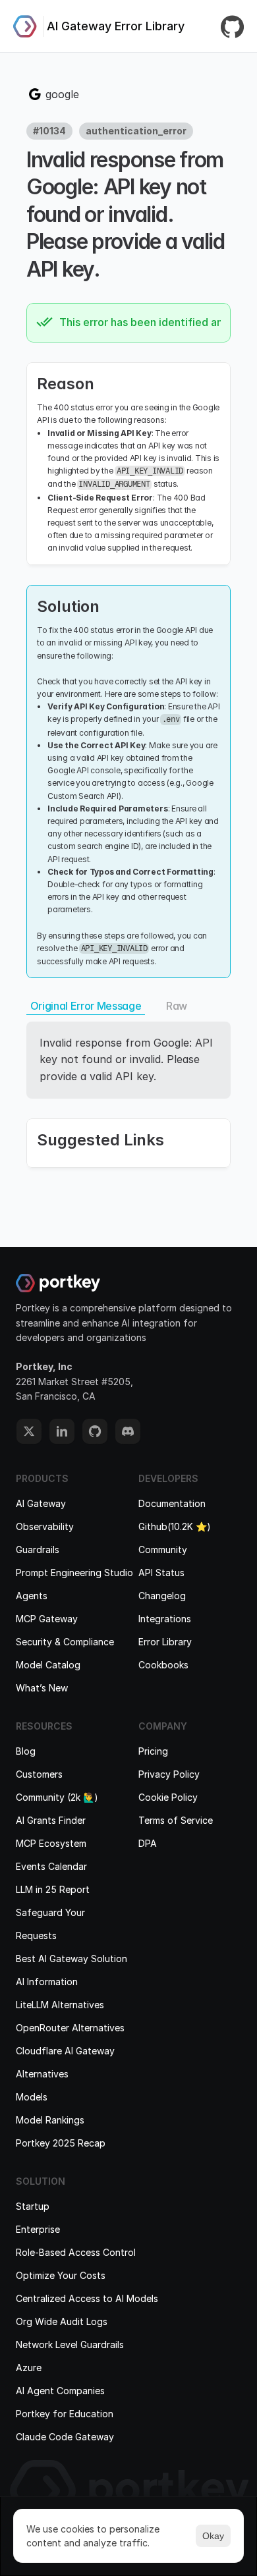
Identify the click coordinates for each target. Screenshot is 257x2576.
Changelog (162, 1596)
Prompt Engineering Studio (74, 1573)
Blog (26, 1751)
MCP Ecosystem (51, 1843)
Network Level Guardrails (70, 2344)
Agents (32, 1596)
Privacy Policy (169, 1774)
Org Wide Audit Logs (62, 2321)
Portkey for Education (65, 2414)
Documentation (172, 1503)
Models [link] (32, 2097)
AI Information (47, 1982)
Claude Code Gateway (65, 2437)
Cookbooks (163, 1665)
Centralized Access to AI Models (87, 2298)
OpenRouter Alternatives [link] (70, 2028)
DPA (148, 1843)
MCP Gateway (47, 1619)
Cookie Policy (168, 1797)
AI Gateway (41, 1503)
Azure (29, 2368)
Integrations (165, 1619)
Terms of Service (176, 1820)
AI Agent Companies (60, 2391)
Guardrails (38, 1549)
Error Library (165, 1642)
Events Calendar (51, 1866)
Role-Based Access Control (76, 2252)
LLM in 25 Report (53, 1889)
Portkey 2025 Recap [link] (61, 2143)
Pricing (153, 1751)
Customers (39, 1774)
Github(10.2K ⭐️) (175, 1526)
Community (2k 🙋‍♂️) (57, 1797)
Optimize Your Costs (61, 2275)
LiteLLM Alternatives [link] (60, 2005)
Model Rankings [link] (50, 2120)
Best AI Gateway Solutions (74, 1959)
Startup (33, 2206)
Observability (45, 1526)
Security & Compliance (65, 1642)
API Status (161, 1573)
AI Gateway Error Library (116, 26)
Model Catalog (48, 1665)
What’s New (42, 1688)
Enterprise (38, 2229)
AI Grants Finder (51, 1820)
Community (163, 1549)
